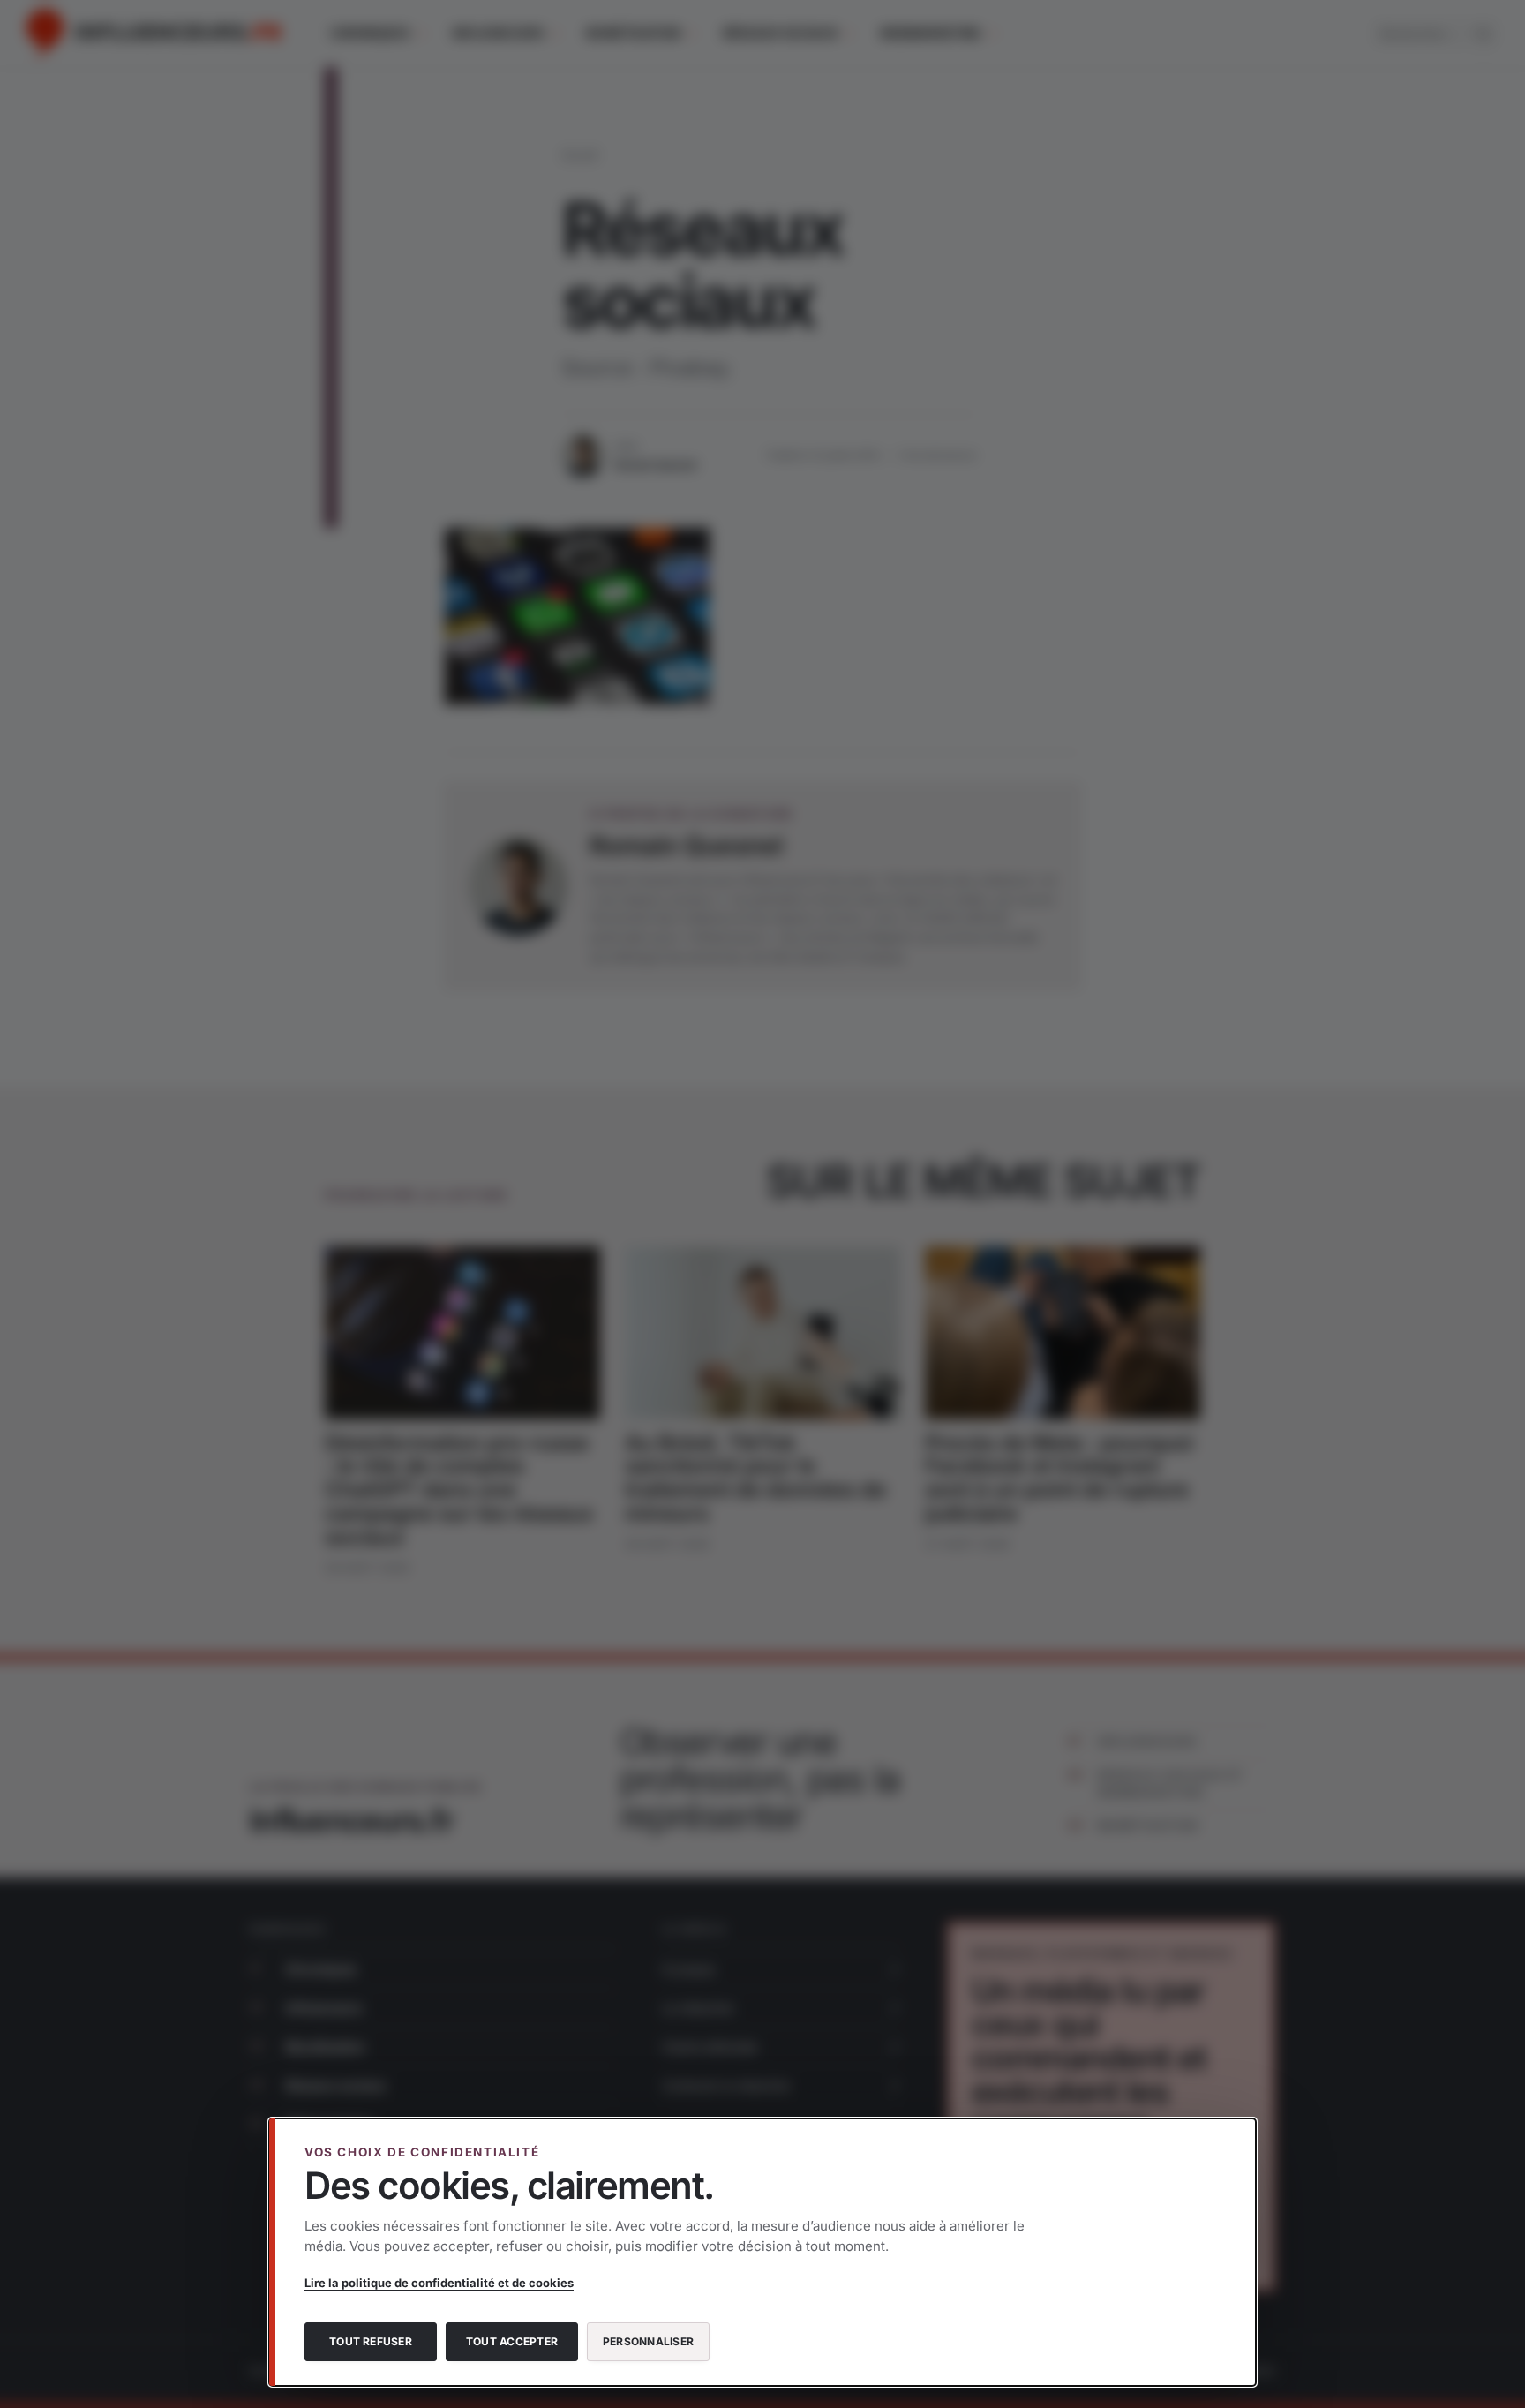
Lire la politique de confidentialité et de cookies (439, 2283)
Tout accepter (512, 2341)
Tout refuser (371, 2341)
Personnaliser (648, 2341)
